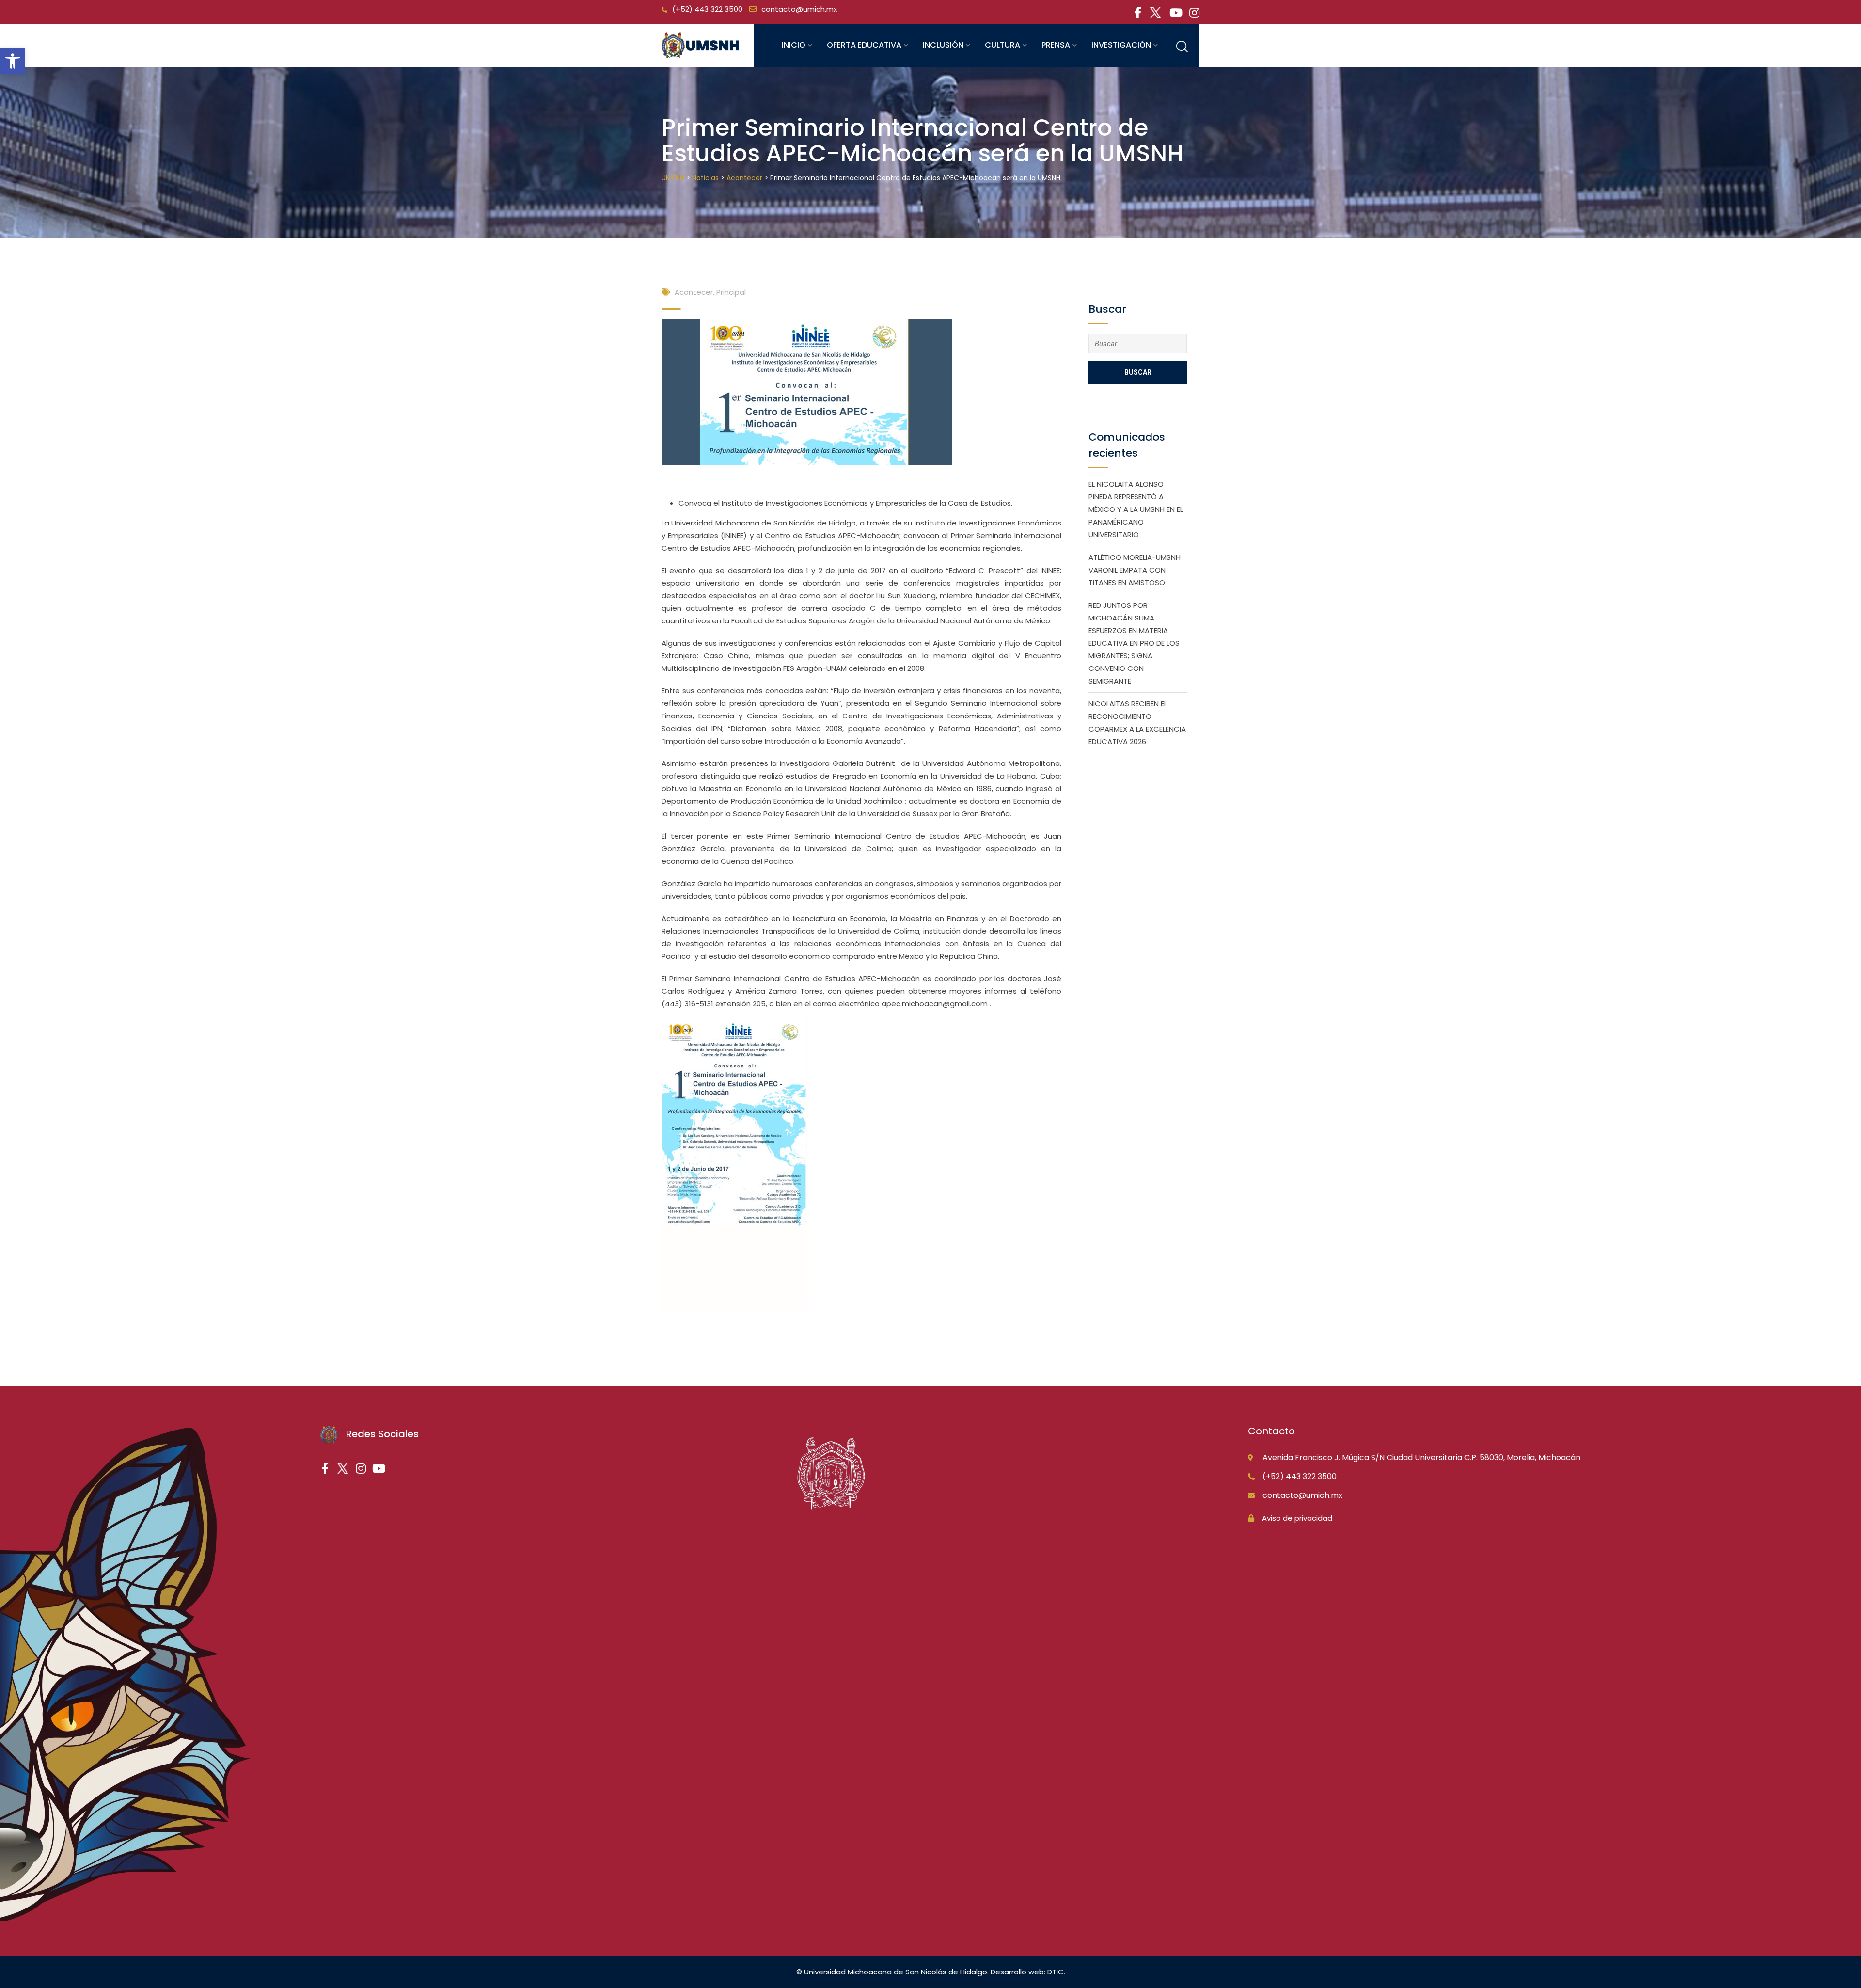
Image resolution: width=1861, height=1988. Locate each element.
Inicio (794, 45)
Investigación (1121, 45)
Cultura (1002, 45)
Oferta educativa (864, 45)
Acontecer (694, 292)
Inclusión (943, 45)
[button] (13, 61)
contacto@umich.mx (799, 9)
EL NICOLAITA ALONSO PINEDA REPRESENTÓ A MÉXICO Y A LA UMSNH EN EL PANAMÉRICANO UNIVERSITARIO (1136, 509)
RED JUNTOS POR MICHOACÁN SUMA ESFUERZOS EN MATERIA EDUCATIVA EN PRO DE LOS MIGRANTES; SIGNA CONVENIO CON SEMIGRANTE (1134, 643)
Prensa (1056, 45)
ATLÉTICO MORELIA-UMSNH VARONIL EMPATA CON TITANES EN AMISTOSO (1135, 570)
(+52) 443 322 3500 (707, 9)
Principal (731, 292)
